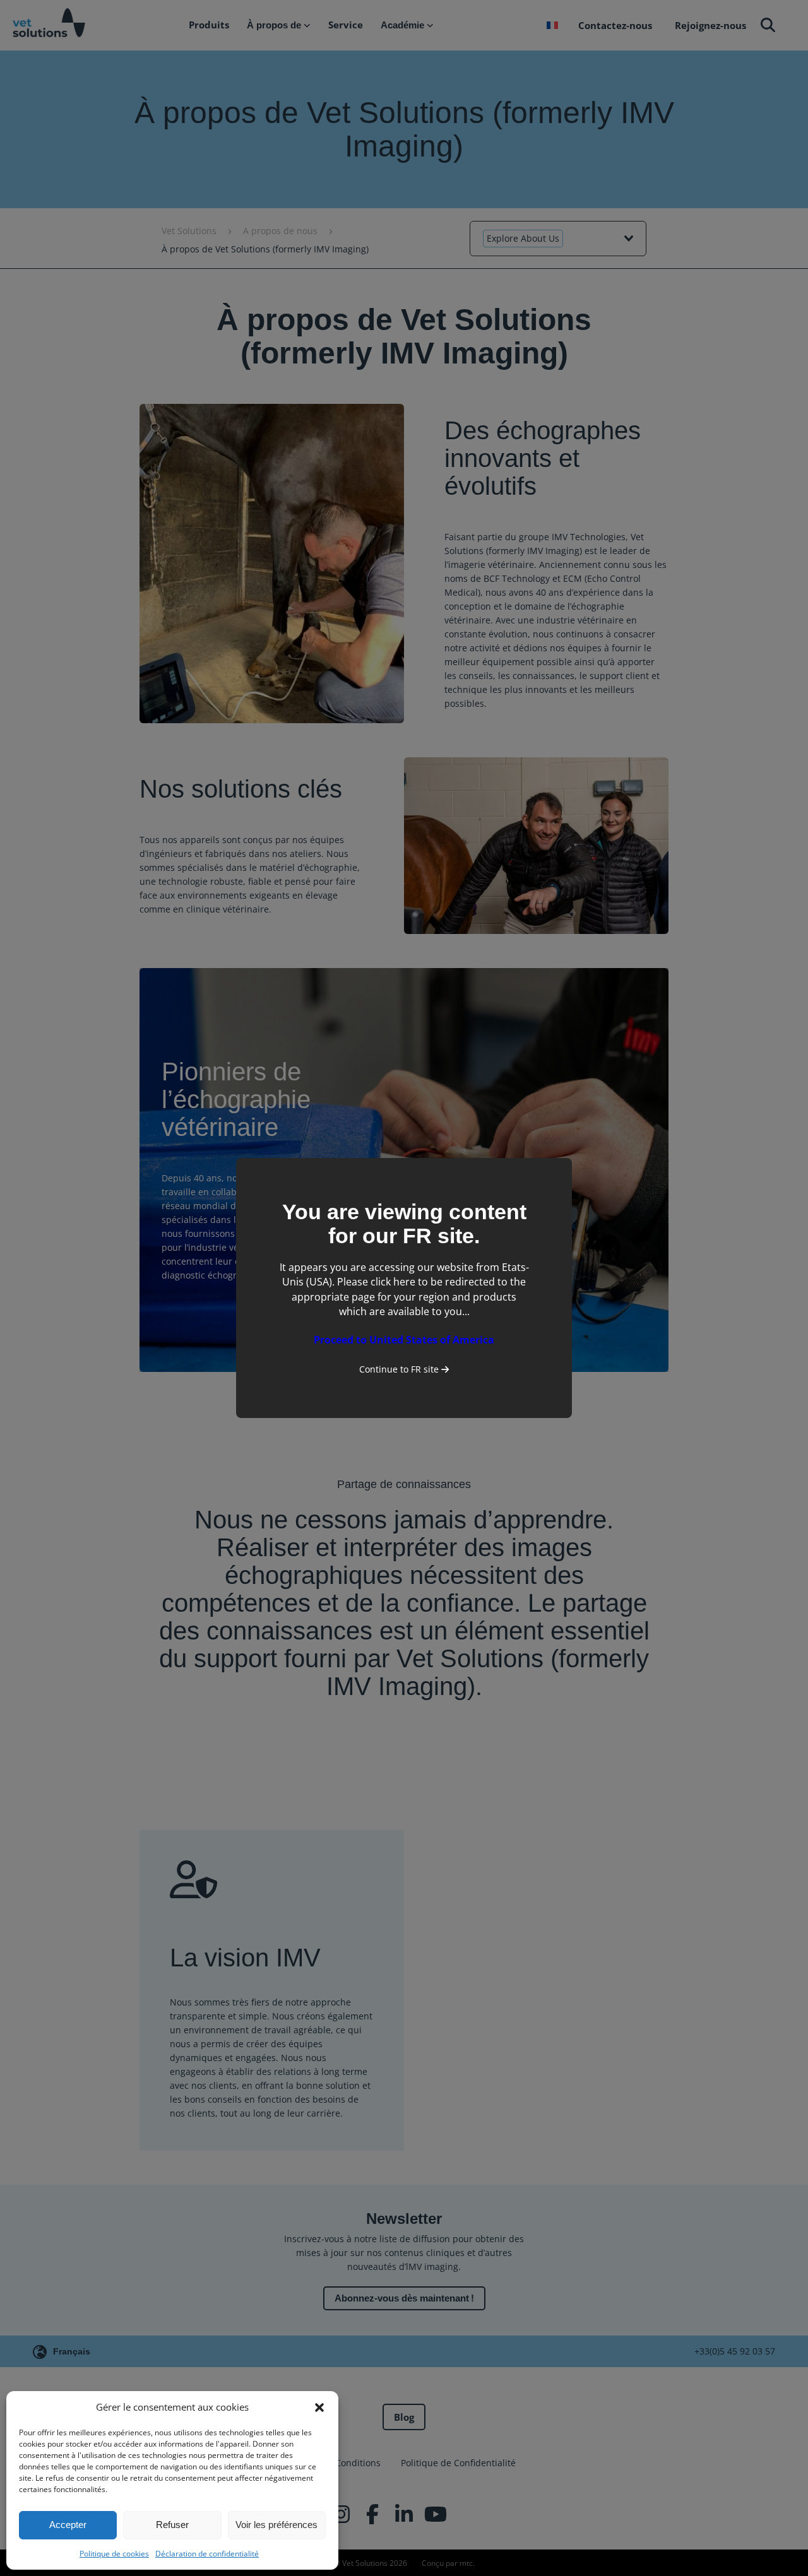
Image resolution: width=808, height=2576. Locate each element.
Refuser (172, 2525)
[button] (319, 2408)
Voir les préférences (276, 2525)
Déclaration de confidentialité (207, 2554)
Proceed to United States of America (404, 1340)
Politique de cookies (114, 2554)
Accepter (68, 2525)
